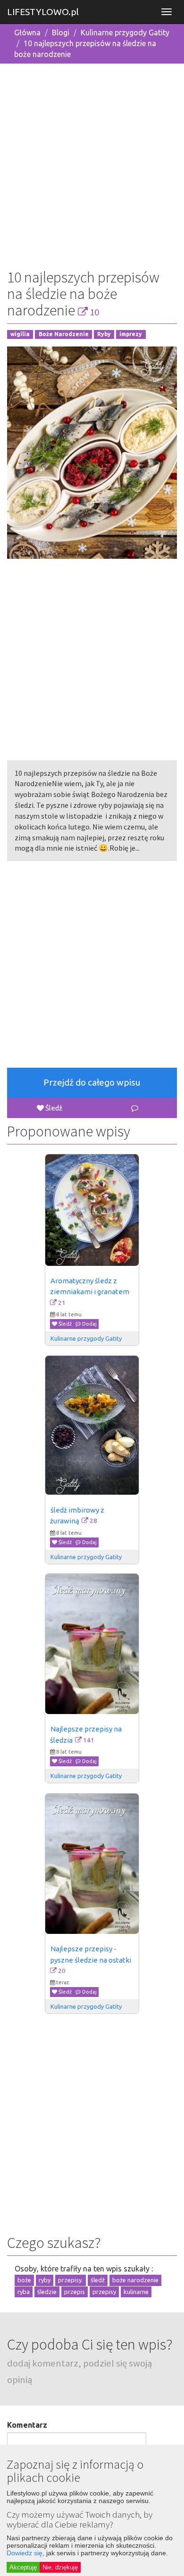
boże (24, 2280)
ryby (45, 2280)
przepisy (104, 2292)
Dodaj (89, 1324)
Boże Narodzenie (64, 334)
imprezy (131, 334)
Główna (27, 32)
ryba (24, 2292)
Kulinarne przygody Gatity (125, 32)
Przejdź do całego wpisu (92, 1082)
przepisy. (71, 2280)
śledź (98, 2280)
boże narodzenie (135, 2280)
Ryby (104, 334)
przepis (75, 2292)
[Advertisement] (92, 163)
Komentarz (27, 2425)
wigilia (20, 334)
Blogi (61, 32)
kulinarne (136, 2292)
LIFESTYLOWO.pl (43, 12)
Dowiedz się (25, 2553)
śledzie (47, 2292)
